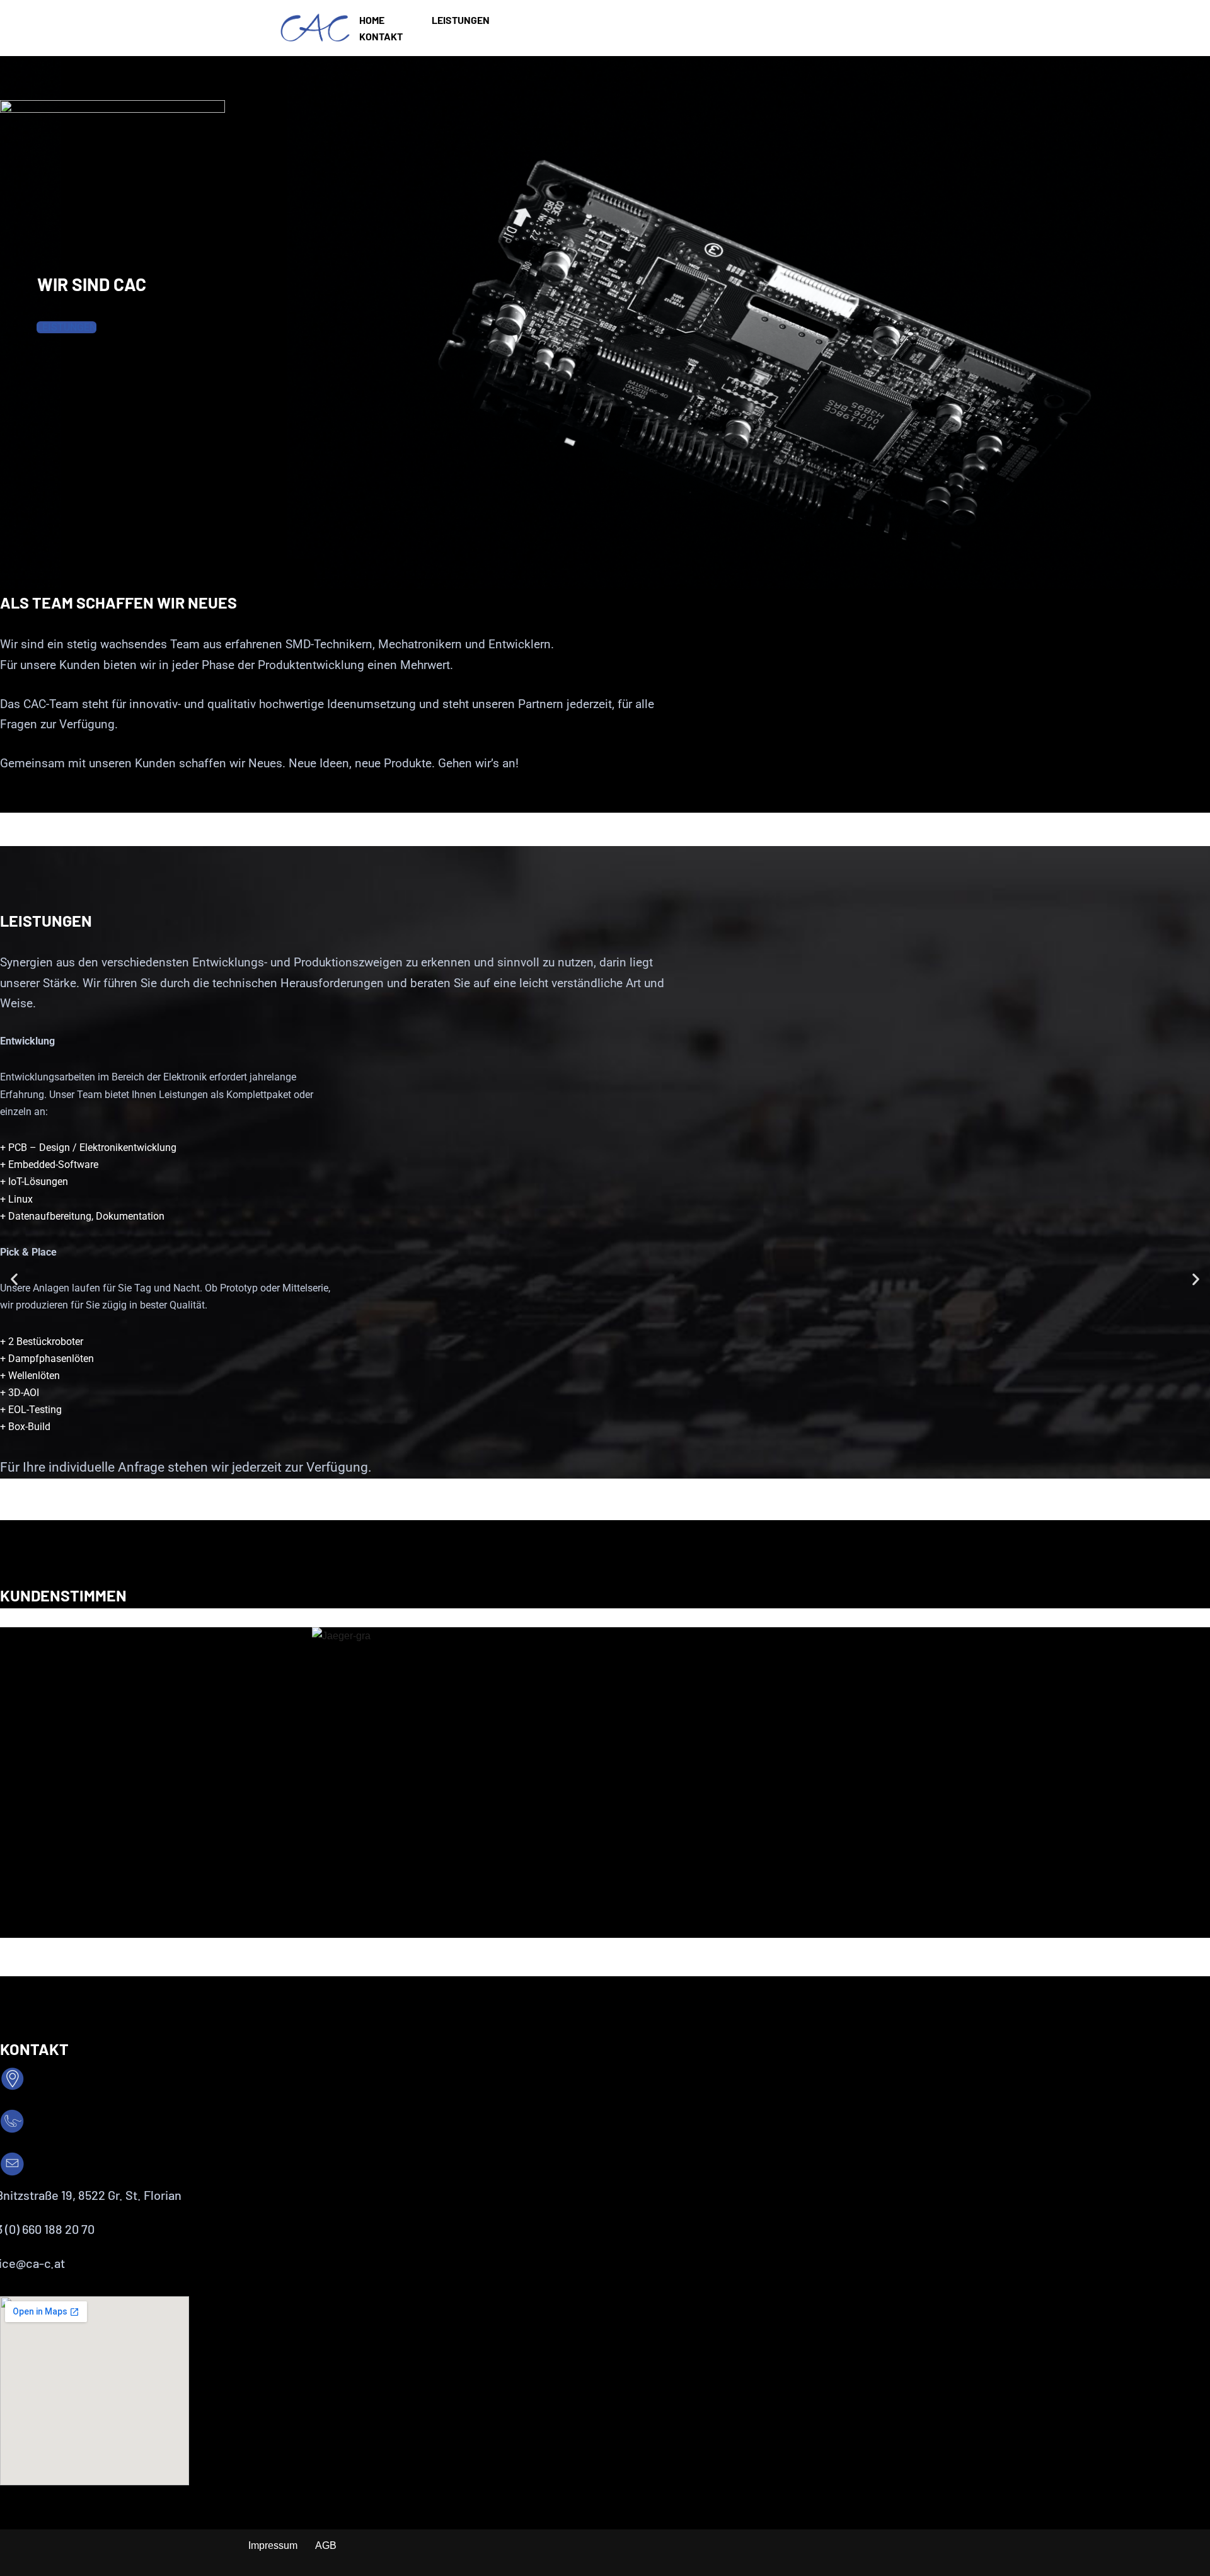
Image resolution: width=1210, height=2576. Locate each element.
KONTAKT (381, 36)
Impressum (273, 2545)
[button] (14, 1279)
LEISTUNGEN (461, 20)
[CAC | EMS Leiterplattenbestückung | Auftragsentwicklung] (315, 28)
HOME (372, 20)
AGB (326, 2545)
